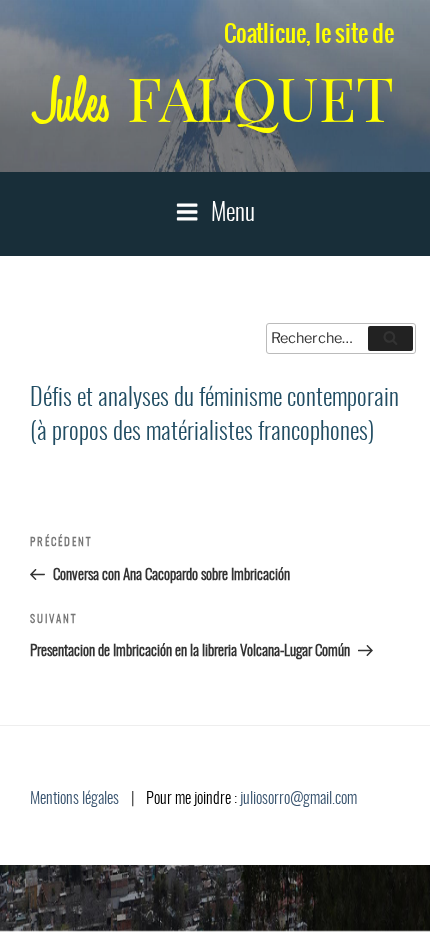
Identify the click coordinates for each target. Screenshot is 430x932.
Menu (233, 214)
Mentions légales (74, 799)
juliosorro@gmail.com (298, 799)
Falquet (215, 99)
